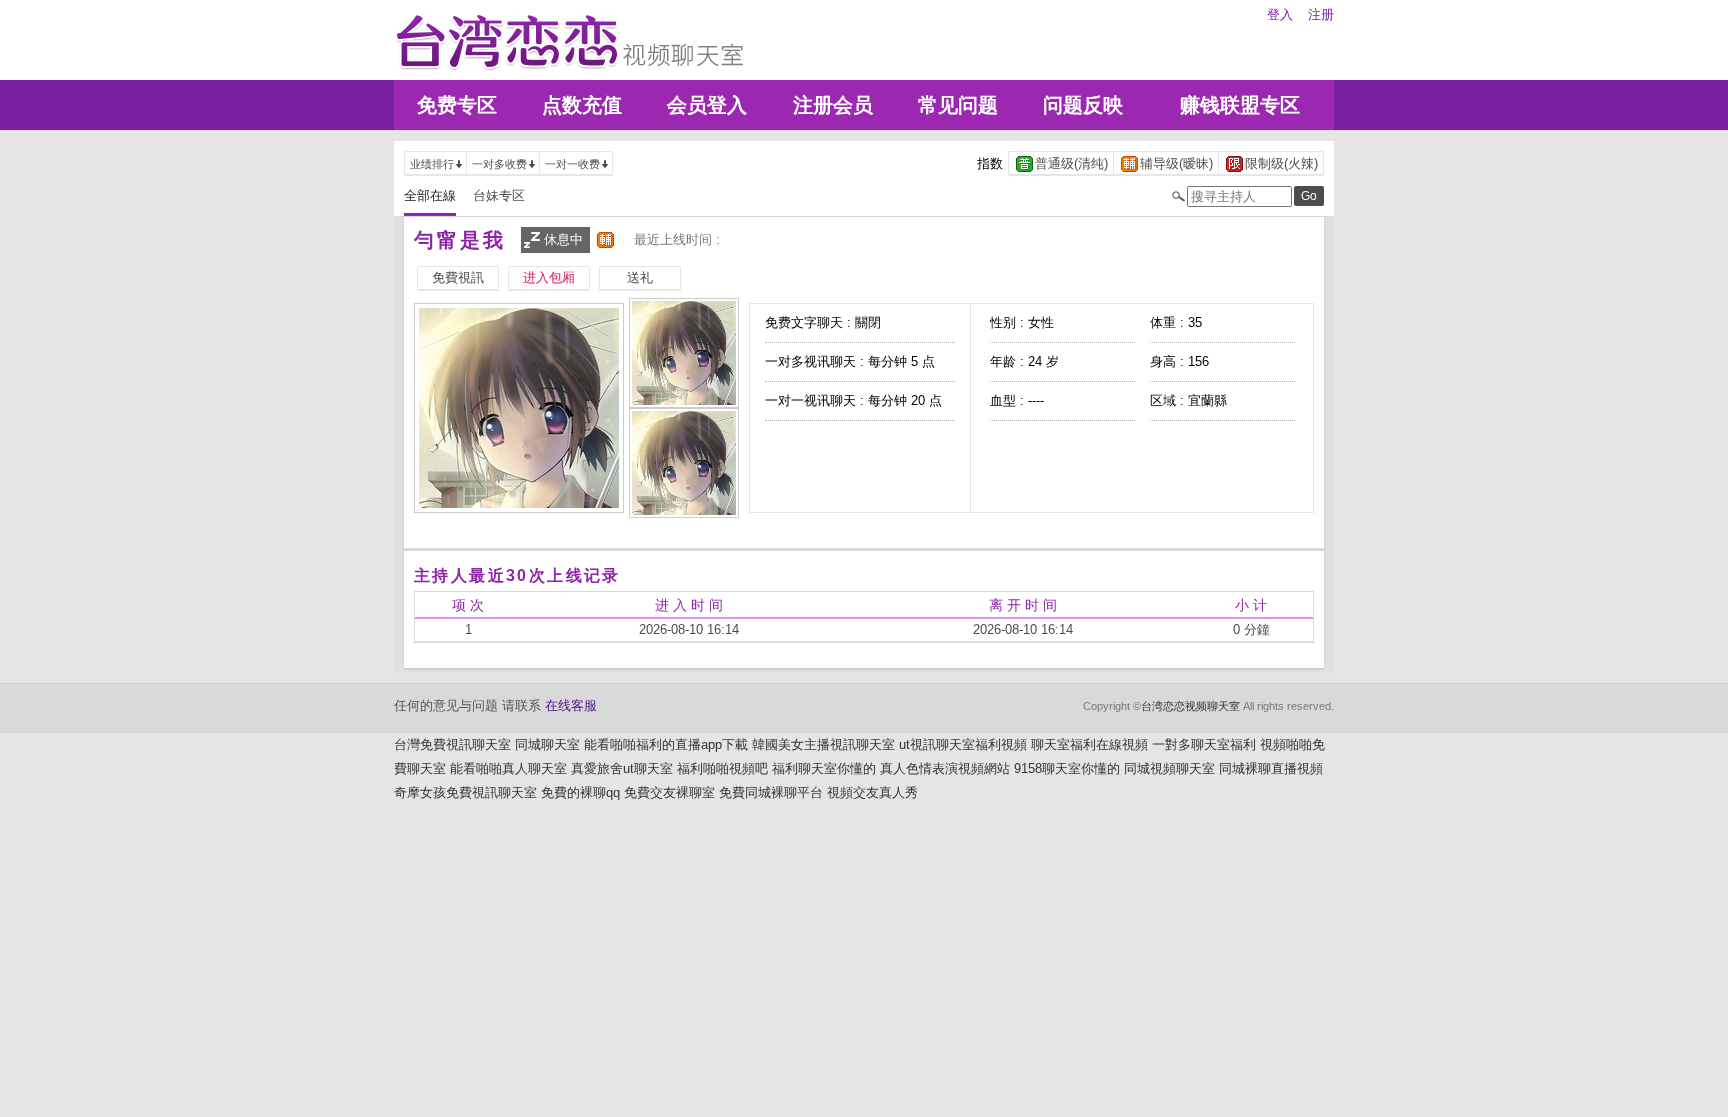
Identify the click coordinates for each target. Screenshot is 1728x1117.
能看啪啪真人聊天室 (508, 768)
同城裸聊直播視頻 (1271, 768)
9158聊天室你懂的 (1067, 768)
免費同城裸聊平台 (771, 792)
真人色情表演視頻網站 (945, 768)
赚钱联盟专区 (1240, 105)
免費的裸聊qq (580, 792)
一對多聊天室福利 (1204, 744)
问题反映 (1083, 105)
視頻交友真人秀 (872, 792)
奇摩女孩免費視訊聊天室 (465, 792)
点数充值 (582, 105)
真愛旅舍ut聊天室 (622, 768)
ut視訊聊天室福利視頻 (963, 744)
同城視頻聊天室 (1169, 768)
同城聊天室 (547, 744)
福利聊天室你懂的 (824, 768)
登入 (1280, 14)
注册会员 (833, 105)
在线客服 (571, 705)
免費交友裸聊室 (669, 792)
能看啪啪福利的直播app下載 (666, 744)
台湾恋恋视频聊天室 (1190, 706)
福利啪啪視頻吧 (722, 768)
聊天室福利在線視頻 (1089, 744)
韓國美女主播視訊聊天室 (823, 744)
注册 (1321, 14)
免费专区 (457, 105)
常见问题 (958, 105)
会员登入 (707, 105)
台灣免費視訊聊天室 (452, 744)
